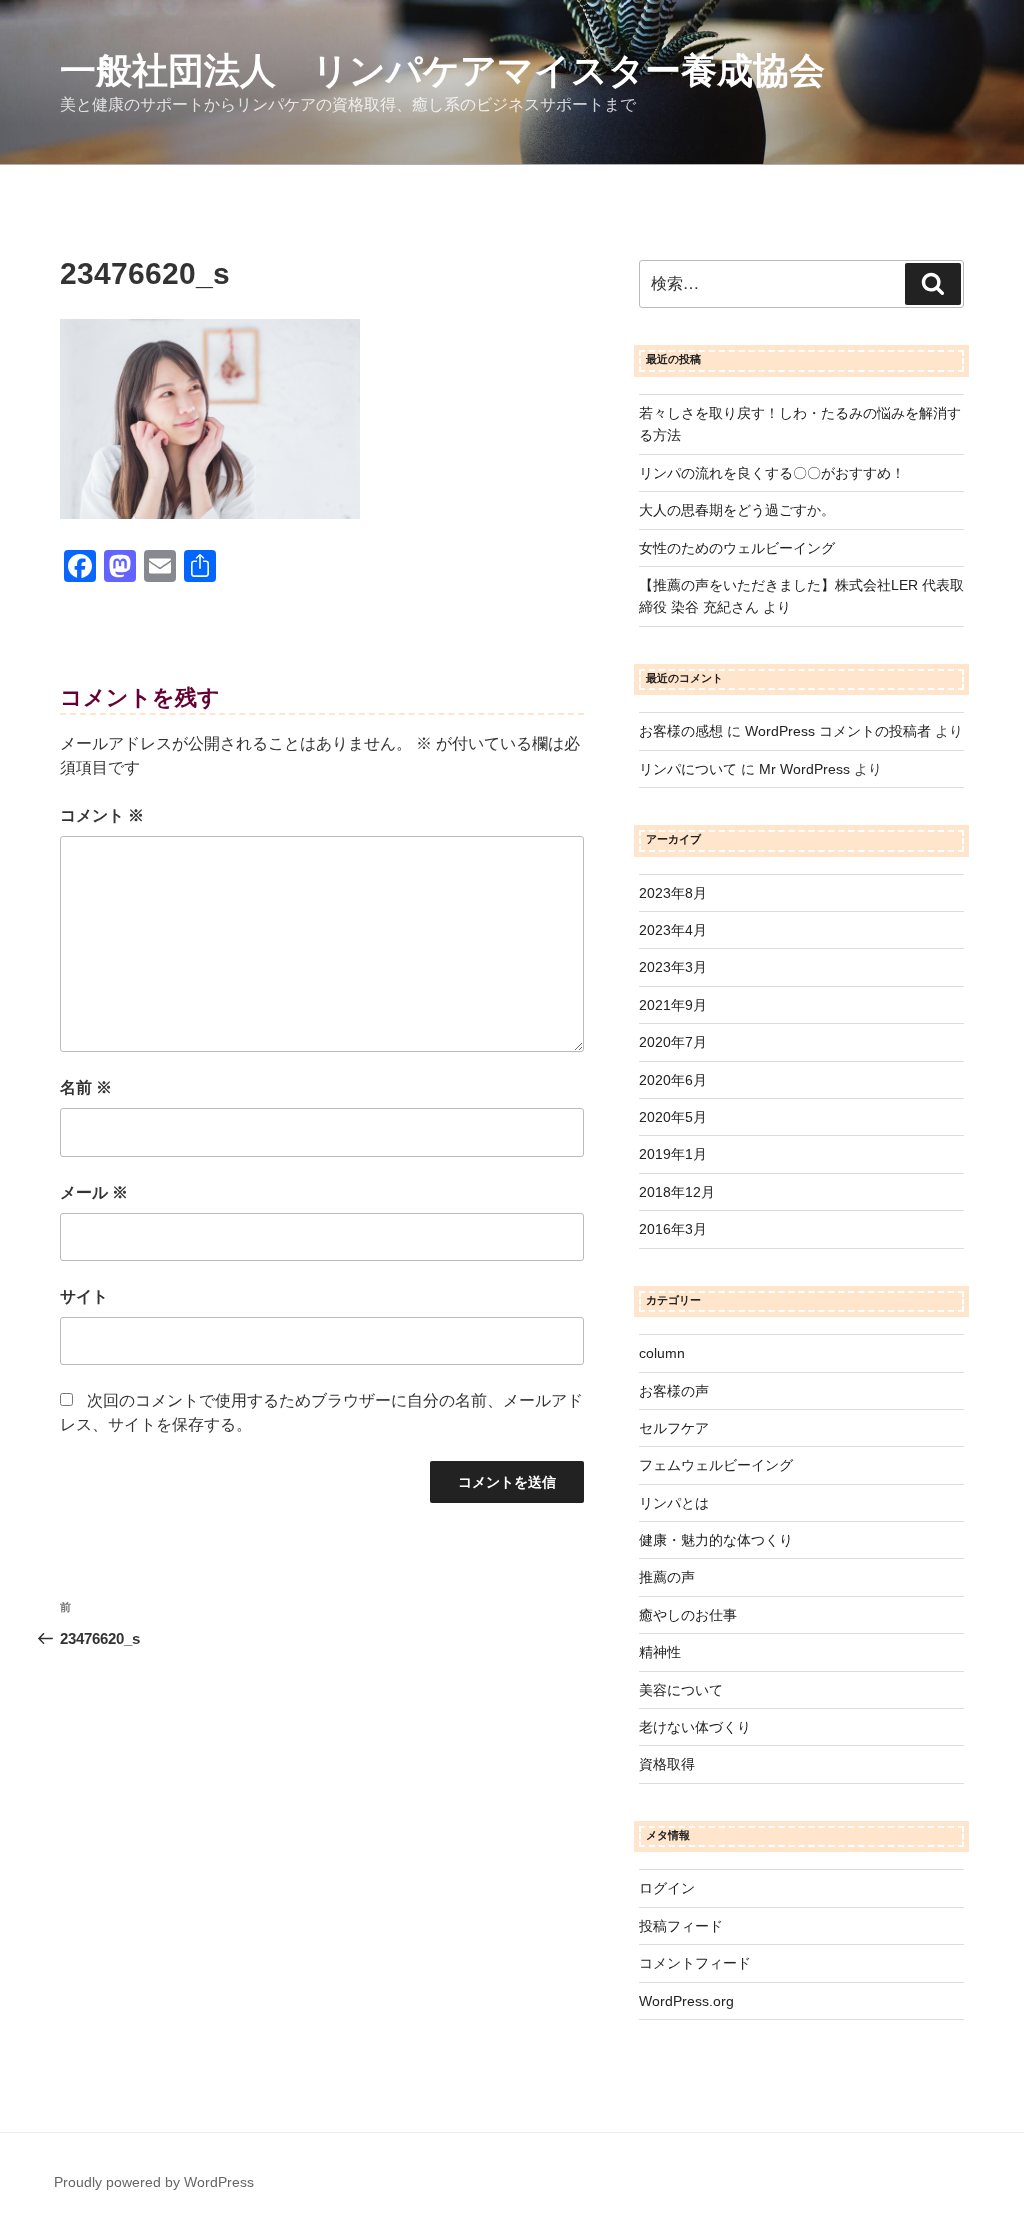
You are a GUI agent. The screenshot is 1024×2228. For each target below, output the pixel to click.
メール (94, 1192)
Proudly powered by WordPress (154, 2182)
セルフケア (674, 1428)
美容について (681, 1690)
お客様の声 (674, 1391)
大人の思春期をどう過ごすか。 (737, 510)
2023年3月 (673, 967)
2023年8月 (673, 893)
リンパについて (688, 769)
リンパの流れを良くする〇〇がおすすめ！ (772, 473)
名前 (86, 1087)
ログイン (667, 1888)
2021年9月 (673, 1005)
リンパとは (674, 1503)
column (662, 1353)
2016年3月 (673, 1229)
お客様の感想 (681, 731)
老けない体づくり (695, 1727)
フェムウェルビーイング (716, 1465)
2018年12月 (677, 1192)
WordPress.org (686, 2001)
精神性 (660, 1652)
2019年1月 (673, 1154)
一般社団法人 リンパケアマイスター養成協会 (442, 70)
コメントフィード (695, 1963)
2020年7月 (673, 1042)
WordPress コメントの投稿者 (838, 731)
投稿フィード (681, 1926)
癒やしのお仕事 (688, 1615)
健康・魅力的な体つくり (716, 1540)
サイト (84, 1296)
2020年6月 (673, 1080)
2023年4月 (673, 930)
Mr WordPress (804, 769)
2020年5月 (673, 1117)
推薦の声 (667, 1577)
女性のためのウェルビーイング (737, 548)
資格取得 (667, 1764)
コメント (102, 815)
